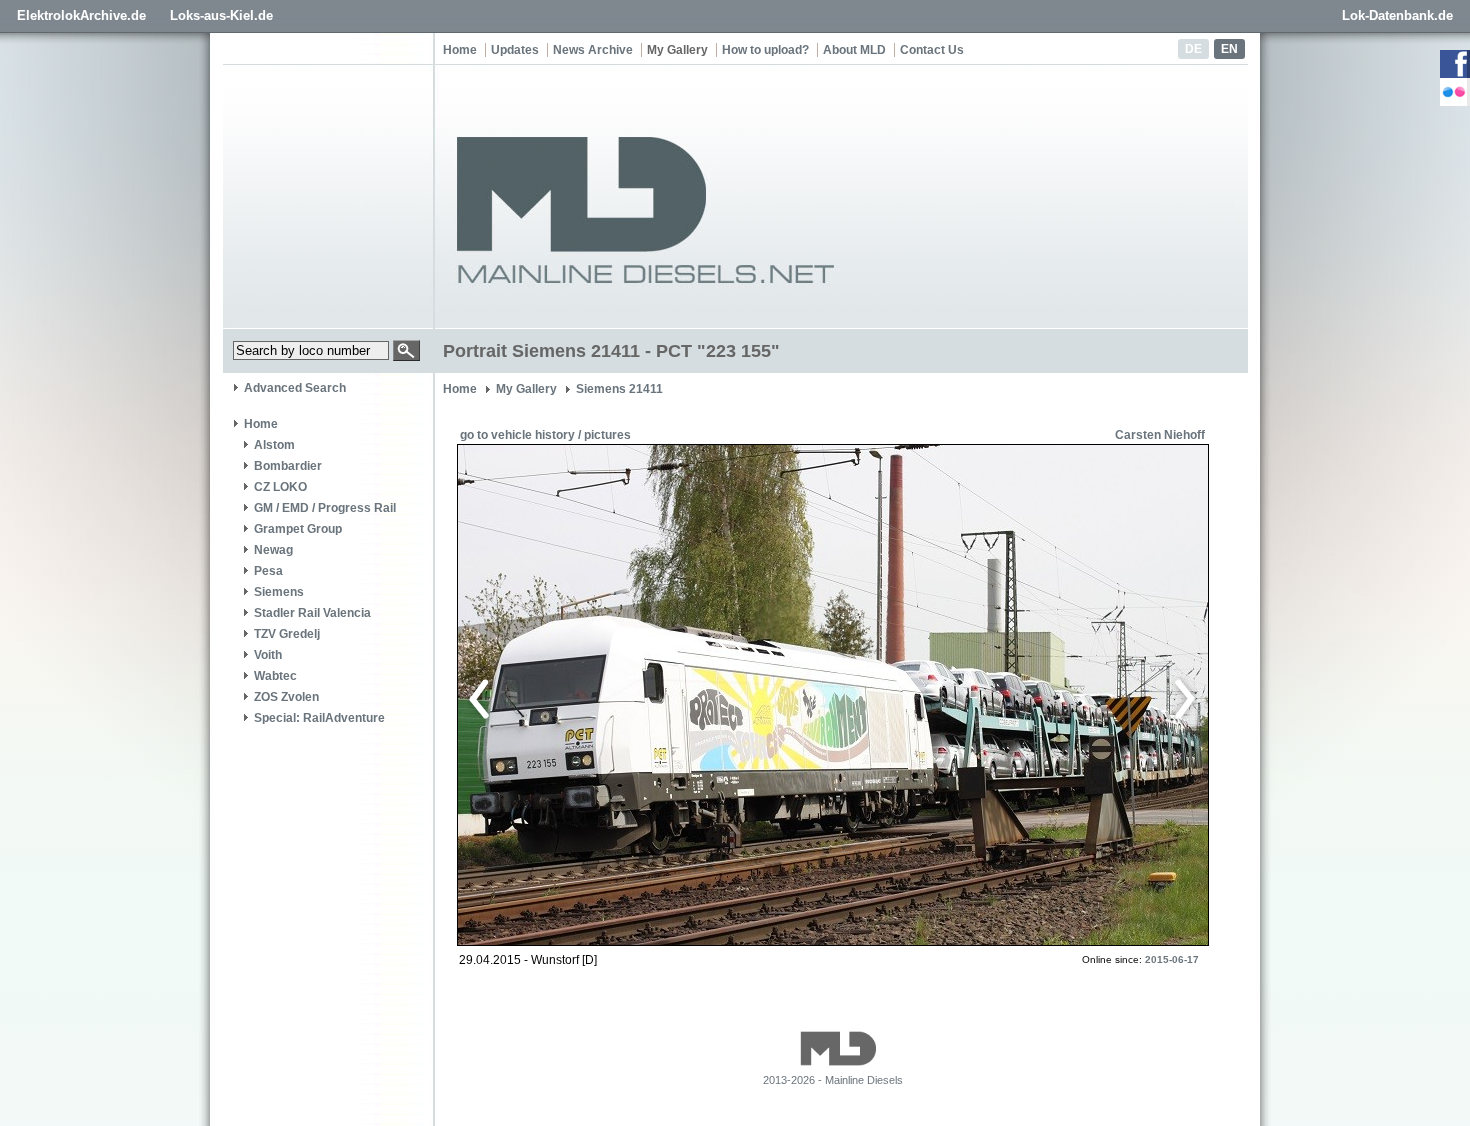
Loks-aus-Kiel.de (221, 15)
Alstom (274, 445)
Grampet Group (298, 529)
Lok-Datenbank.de (1397, 15)
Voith (268, 655)
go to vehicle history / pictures (545, 435)
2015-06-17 (1172, 959)
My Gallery (677, 50)
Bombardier (288, 466)
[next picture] (1009, 696)
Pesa (268, 571)
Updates (515, 50)
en (1229, 49)
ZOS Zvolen (286, 697)
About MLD (854, 50)
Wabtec (275, 676)
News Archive (593, 50)
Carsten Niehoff (1160, 435)
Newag (273, 550)
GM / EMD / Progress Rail (325, 508)
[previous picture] (649, 696)
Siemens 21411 (619, 389)
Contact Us (932, 50)
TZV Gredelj (287, 634)
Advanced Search (295, 388)
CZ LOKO (280, 487)
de (1193, 49)
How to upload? (765, 50)
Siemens (279, 592)
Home (460, 50)
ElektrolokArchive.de (81, 15)
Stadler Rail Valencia (312, 613)
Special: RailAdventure (319, 718)
